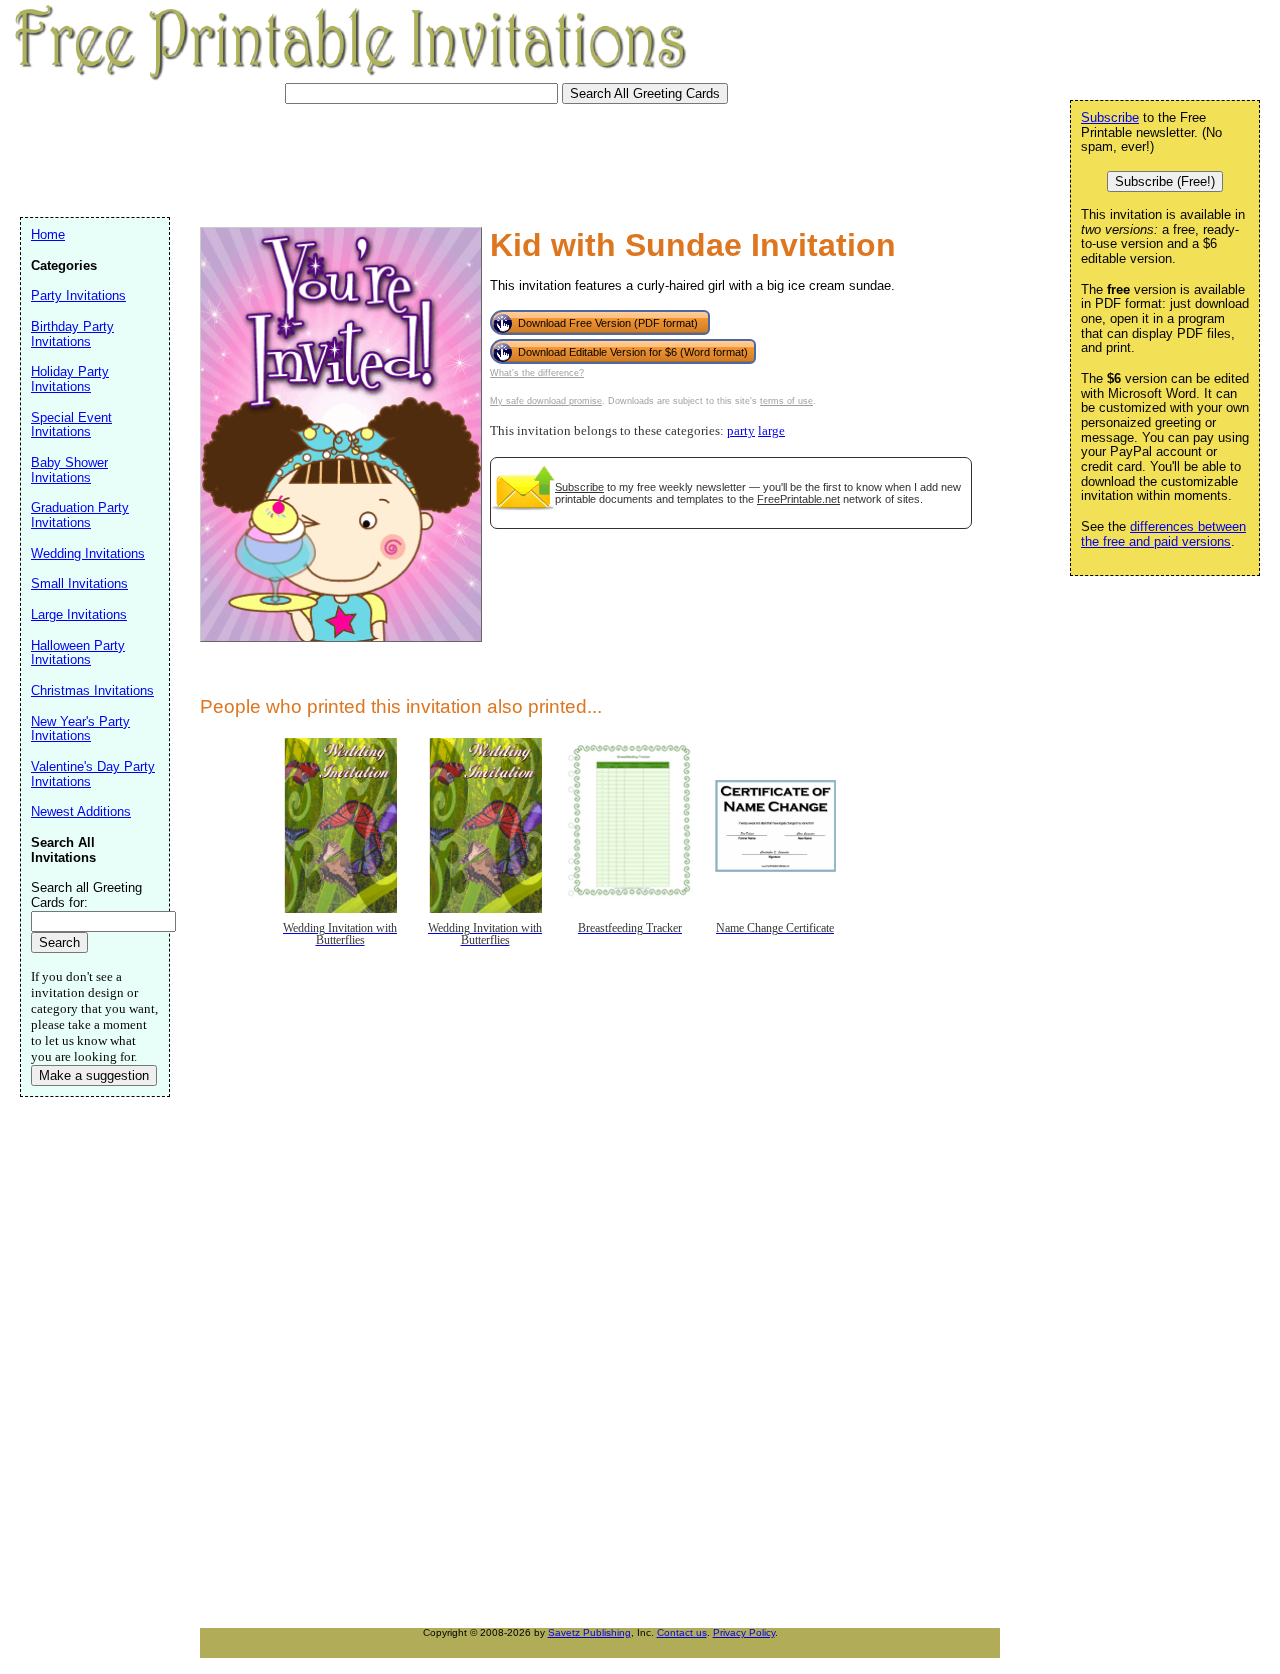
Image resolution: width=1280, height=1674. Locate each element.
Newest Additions (81, 811)
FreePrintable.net (798, 499)
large (771, 431)
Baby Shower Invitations (69, 470)
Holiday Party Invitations (70, 379)
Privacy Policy (744, 1632)
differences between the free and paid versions (1163, 534)
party (741, 431)
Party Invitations (78, 295)
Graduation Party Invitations (80, 515)
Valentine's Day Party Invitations (93, 774)
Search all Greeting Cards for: (86, 895)
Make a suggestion (94, 1075)
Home (48, 234)
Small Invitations (79, 583)
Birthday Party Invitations (72, 334)
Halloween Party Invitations (78, 653)
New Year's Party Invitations (80, 729)
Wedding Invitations (88, 553)
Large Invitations (79, 614)
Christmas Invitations (92, 690)
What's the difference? (537, 373)
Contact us (682, 1632)
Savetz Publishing (589, 1632)
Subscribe (579, 487)
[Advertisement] (384, 158)
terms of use (786, 401)
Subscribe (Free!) (1165, 181)
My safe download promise (546, 401)
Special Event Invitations (71, 425)
